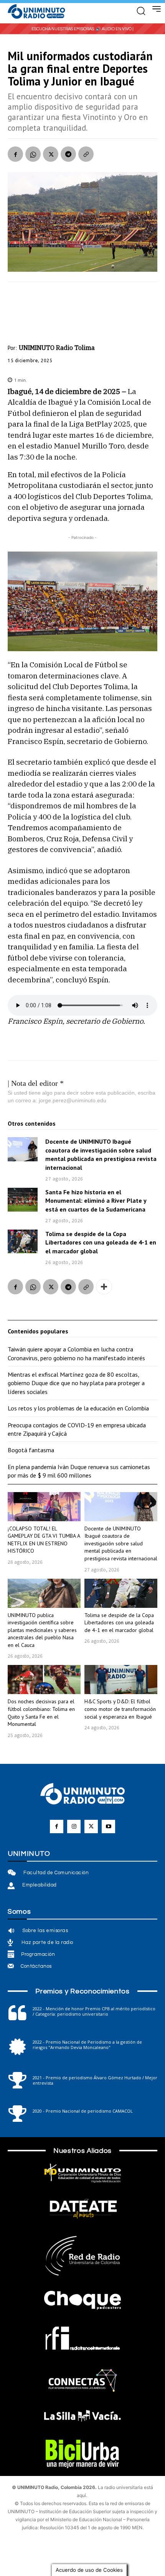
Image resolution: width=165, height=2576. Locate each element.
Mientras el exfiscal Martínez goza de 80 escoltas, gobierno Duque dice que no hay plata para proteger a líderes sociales (76, 1383)
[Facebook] (15, 154)
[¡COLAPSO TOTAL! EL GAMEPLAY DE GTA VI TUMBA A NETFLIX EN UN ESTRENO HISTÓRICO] (44, 1507)
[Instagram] (74, 1827)
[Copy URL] (86, 154)
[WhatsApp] (33, 154)
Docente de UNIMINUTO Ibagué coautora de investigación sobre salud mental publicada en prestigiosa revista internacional (121, 1543)
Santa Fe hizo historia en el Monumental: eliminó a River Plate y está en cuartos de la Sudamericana (96, 1201)
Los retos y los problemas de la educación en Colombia (78, 1408)
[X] (51, 154)
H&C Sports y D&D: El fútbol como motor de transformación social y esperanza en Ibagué (120, 1709)
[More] (104, 1287)
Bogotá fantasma (31, 1450)
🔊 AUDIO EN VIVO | (115, 29)
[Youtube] (108, 1827)
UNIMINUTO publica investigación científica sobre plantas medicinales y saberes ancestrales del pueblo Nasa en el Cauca (42, 1630)
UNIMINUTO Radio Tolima (57, 348)
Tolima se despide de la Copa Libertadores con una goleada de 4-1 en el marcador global (101, 1242)
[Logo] (36, 12)
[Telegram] (68, 154)
